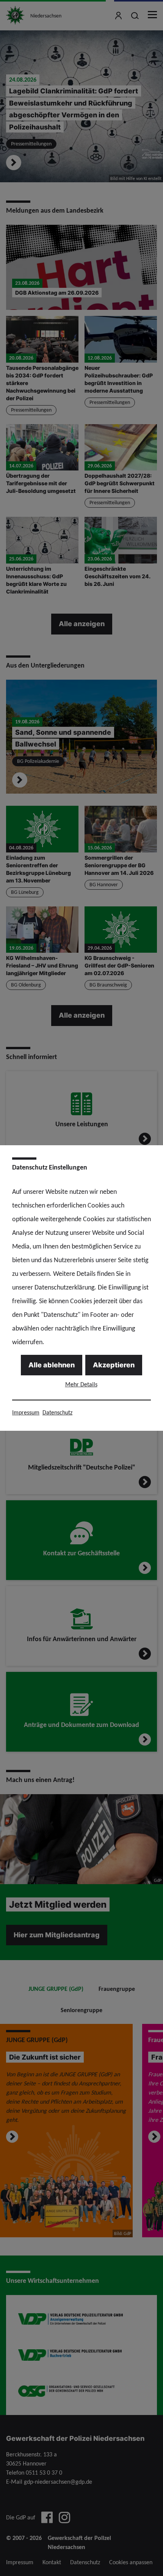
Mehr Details (81, 1384)
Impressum (26, 1412)
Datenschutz (57, 1412)
